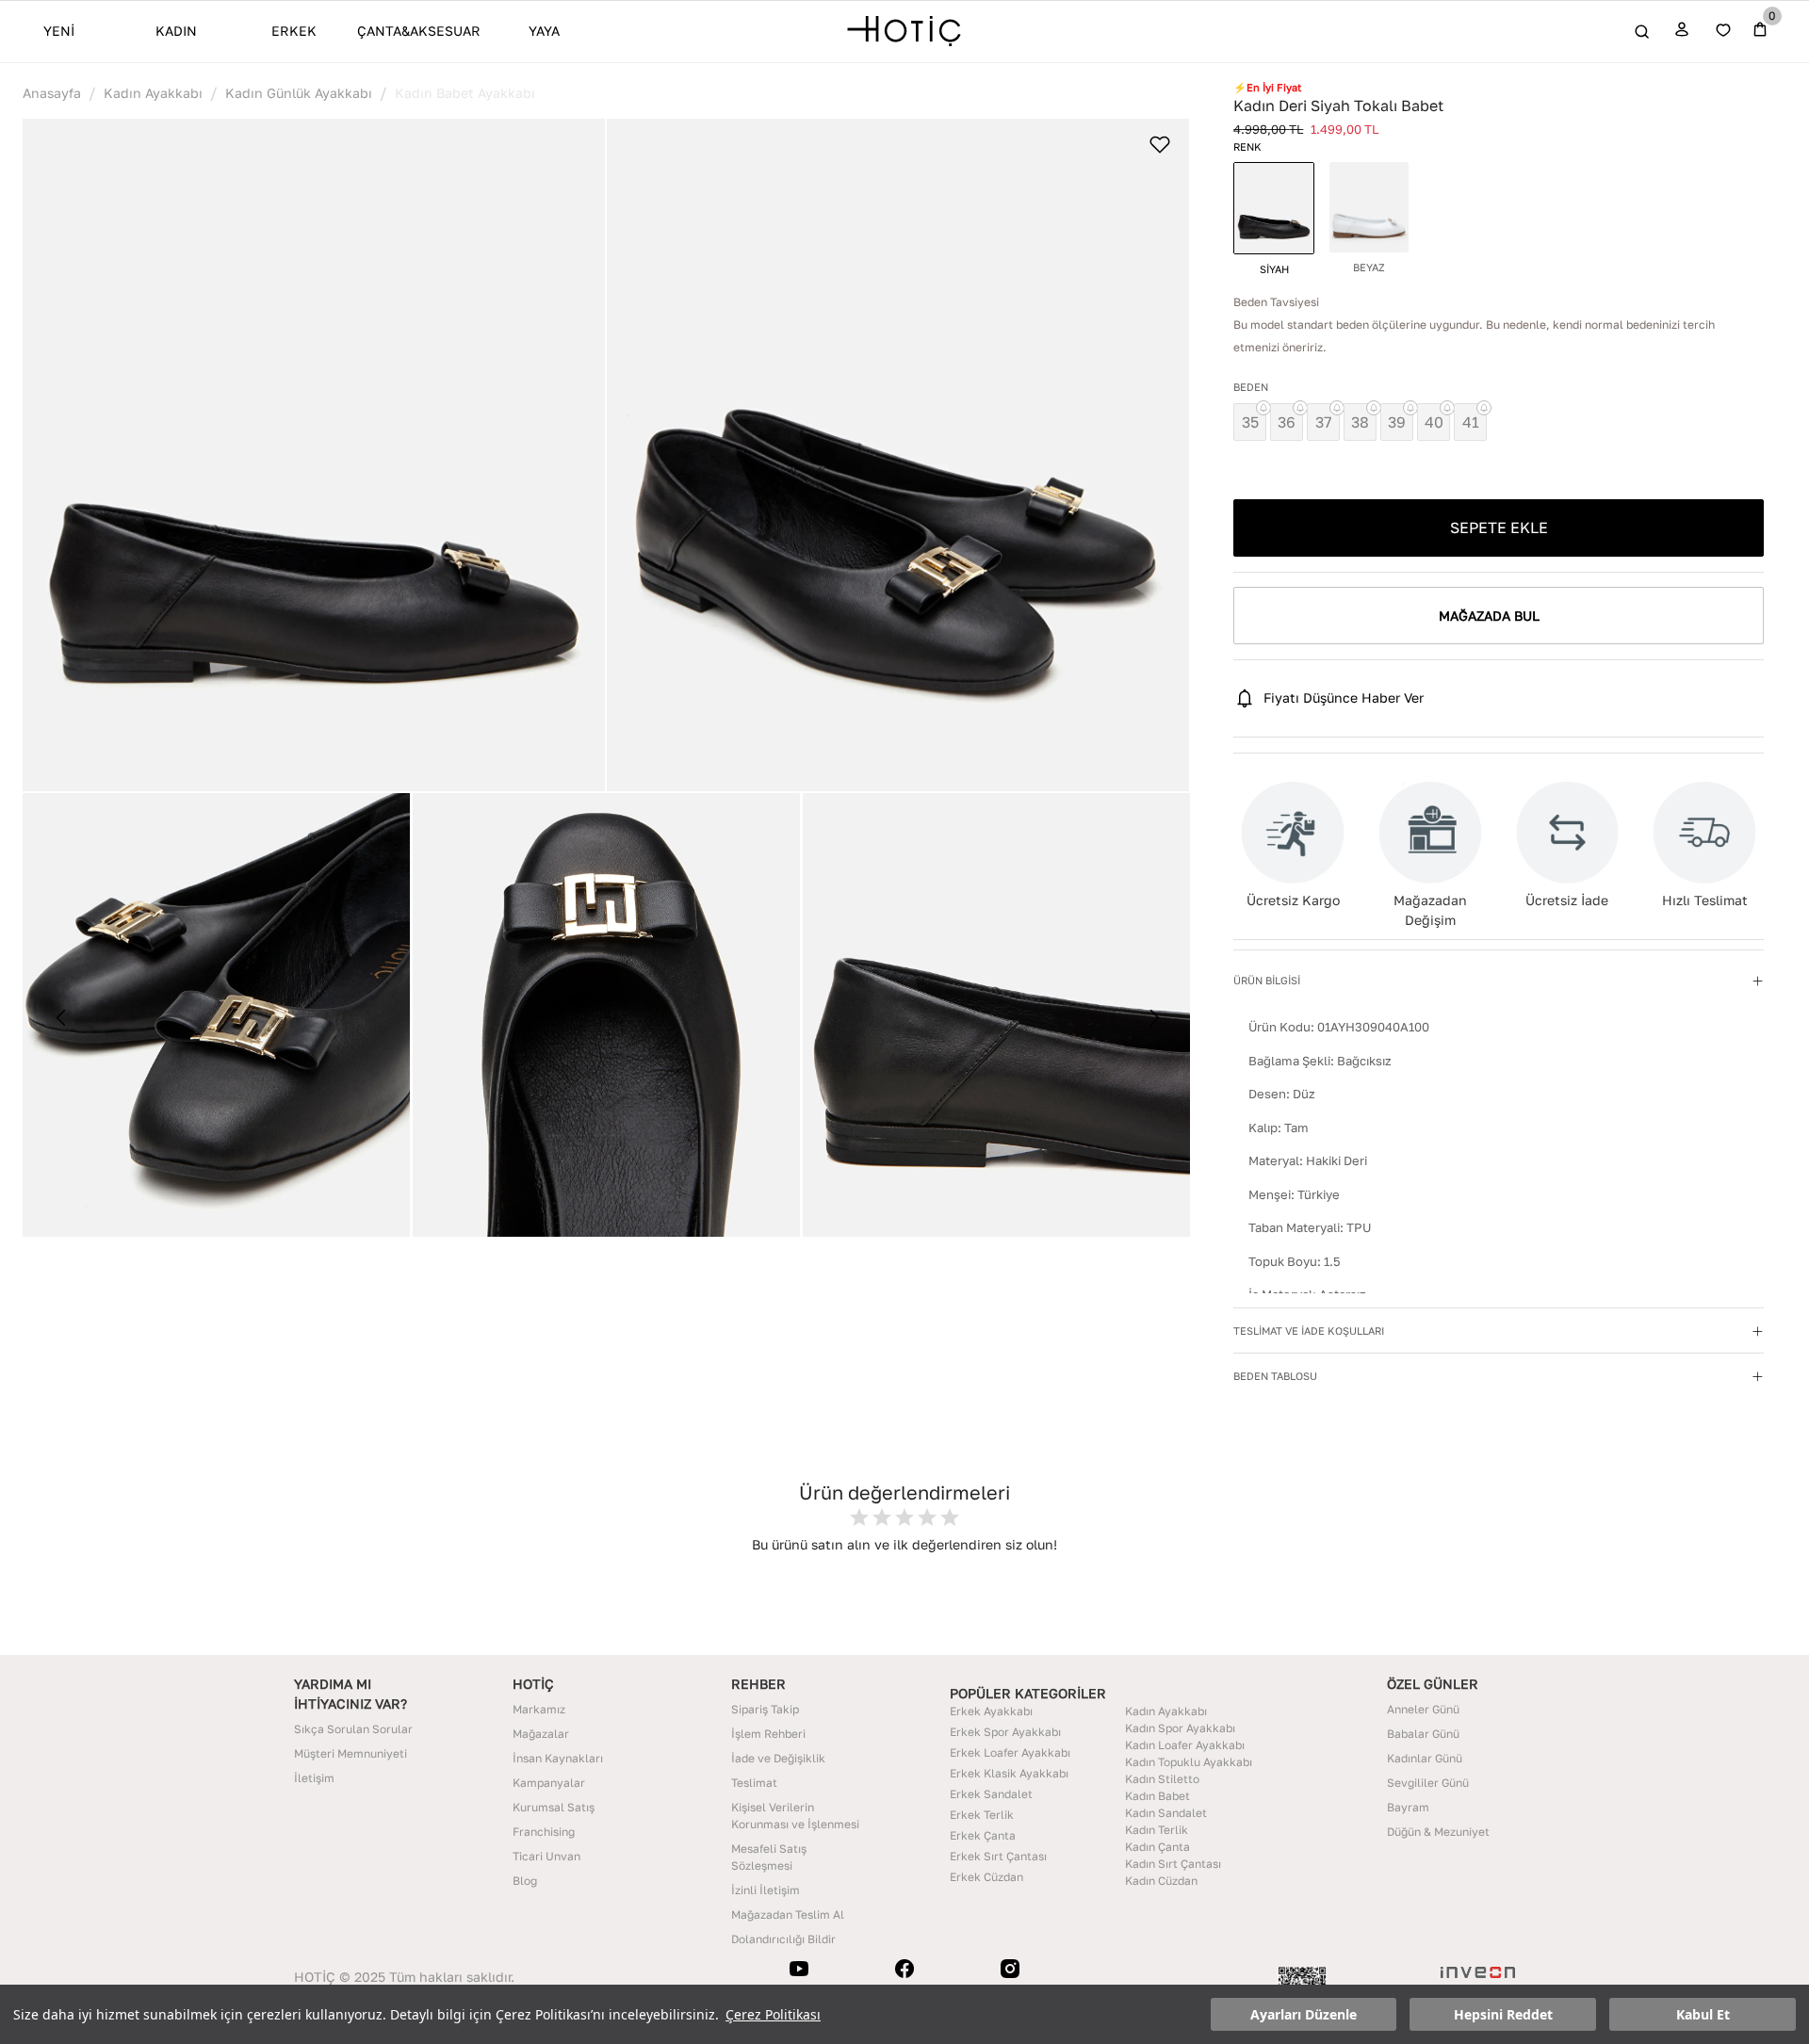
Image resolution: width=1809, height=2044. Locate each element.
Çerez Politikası (773, 2014)
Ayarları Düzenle (1304, 2014)
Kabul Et (1703, 2014)
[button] (314, 455)
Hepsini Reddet (1503, 2014)
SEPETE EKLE (1499, 527)
